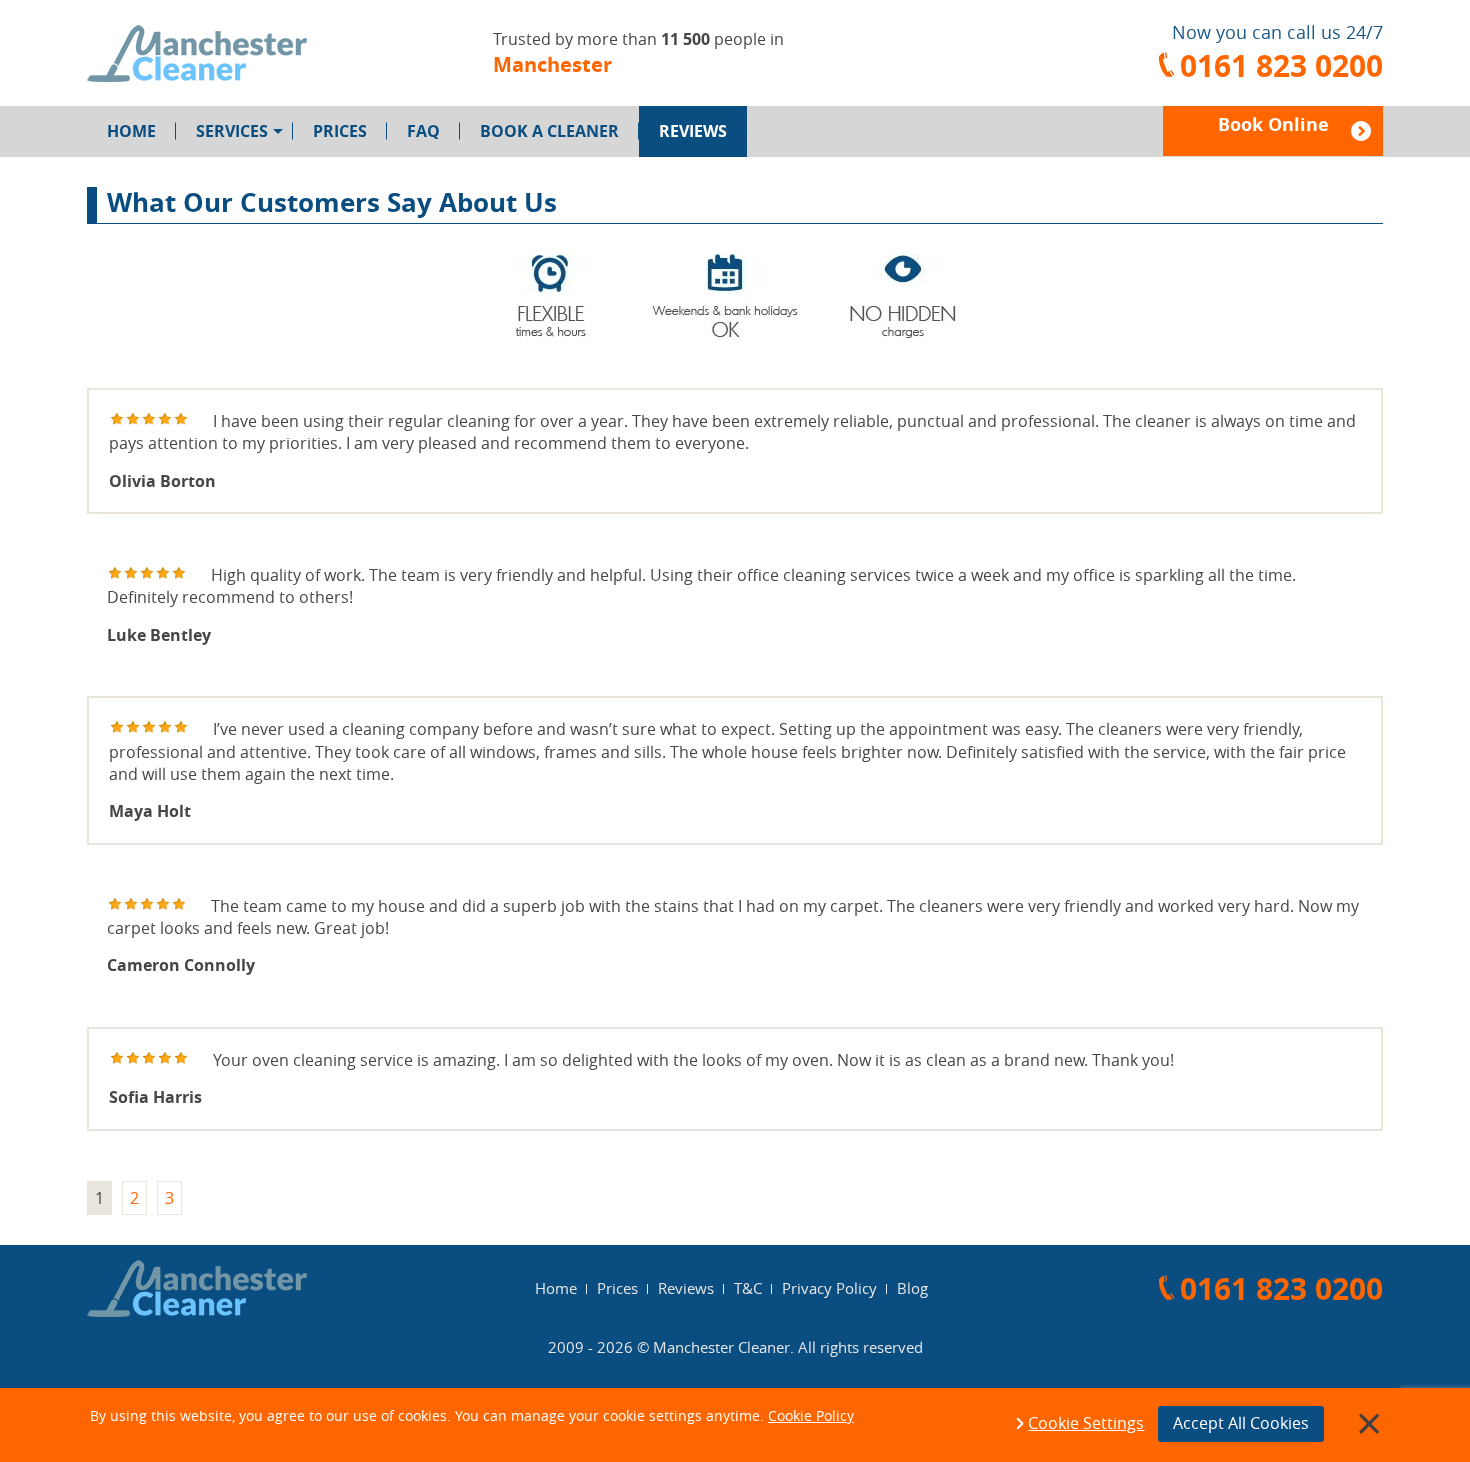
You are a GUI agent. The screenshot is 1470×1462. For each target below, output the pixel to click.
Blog (912, 1288)
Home (131, 131)
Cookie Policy (811, 1415)
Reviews (693, 131)
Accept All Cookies (1241, 1423)
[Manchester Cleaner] (197, 53)
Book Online (1273, 124)
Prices (340, 131)
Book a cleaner (549, 131)
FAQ (423, 131)
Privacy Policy (829, 1288)
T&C (748, 1288)
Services (232, 131)
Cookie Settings (1086, 1424)
